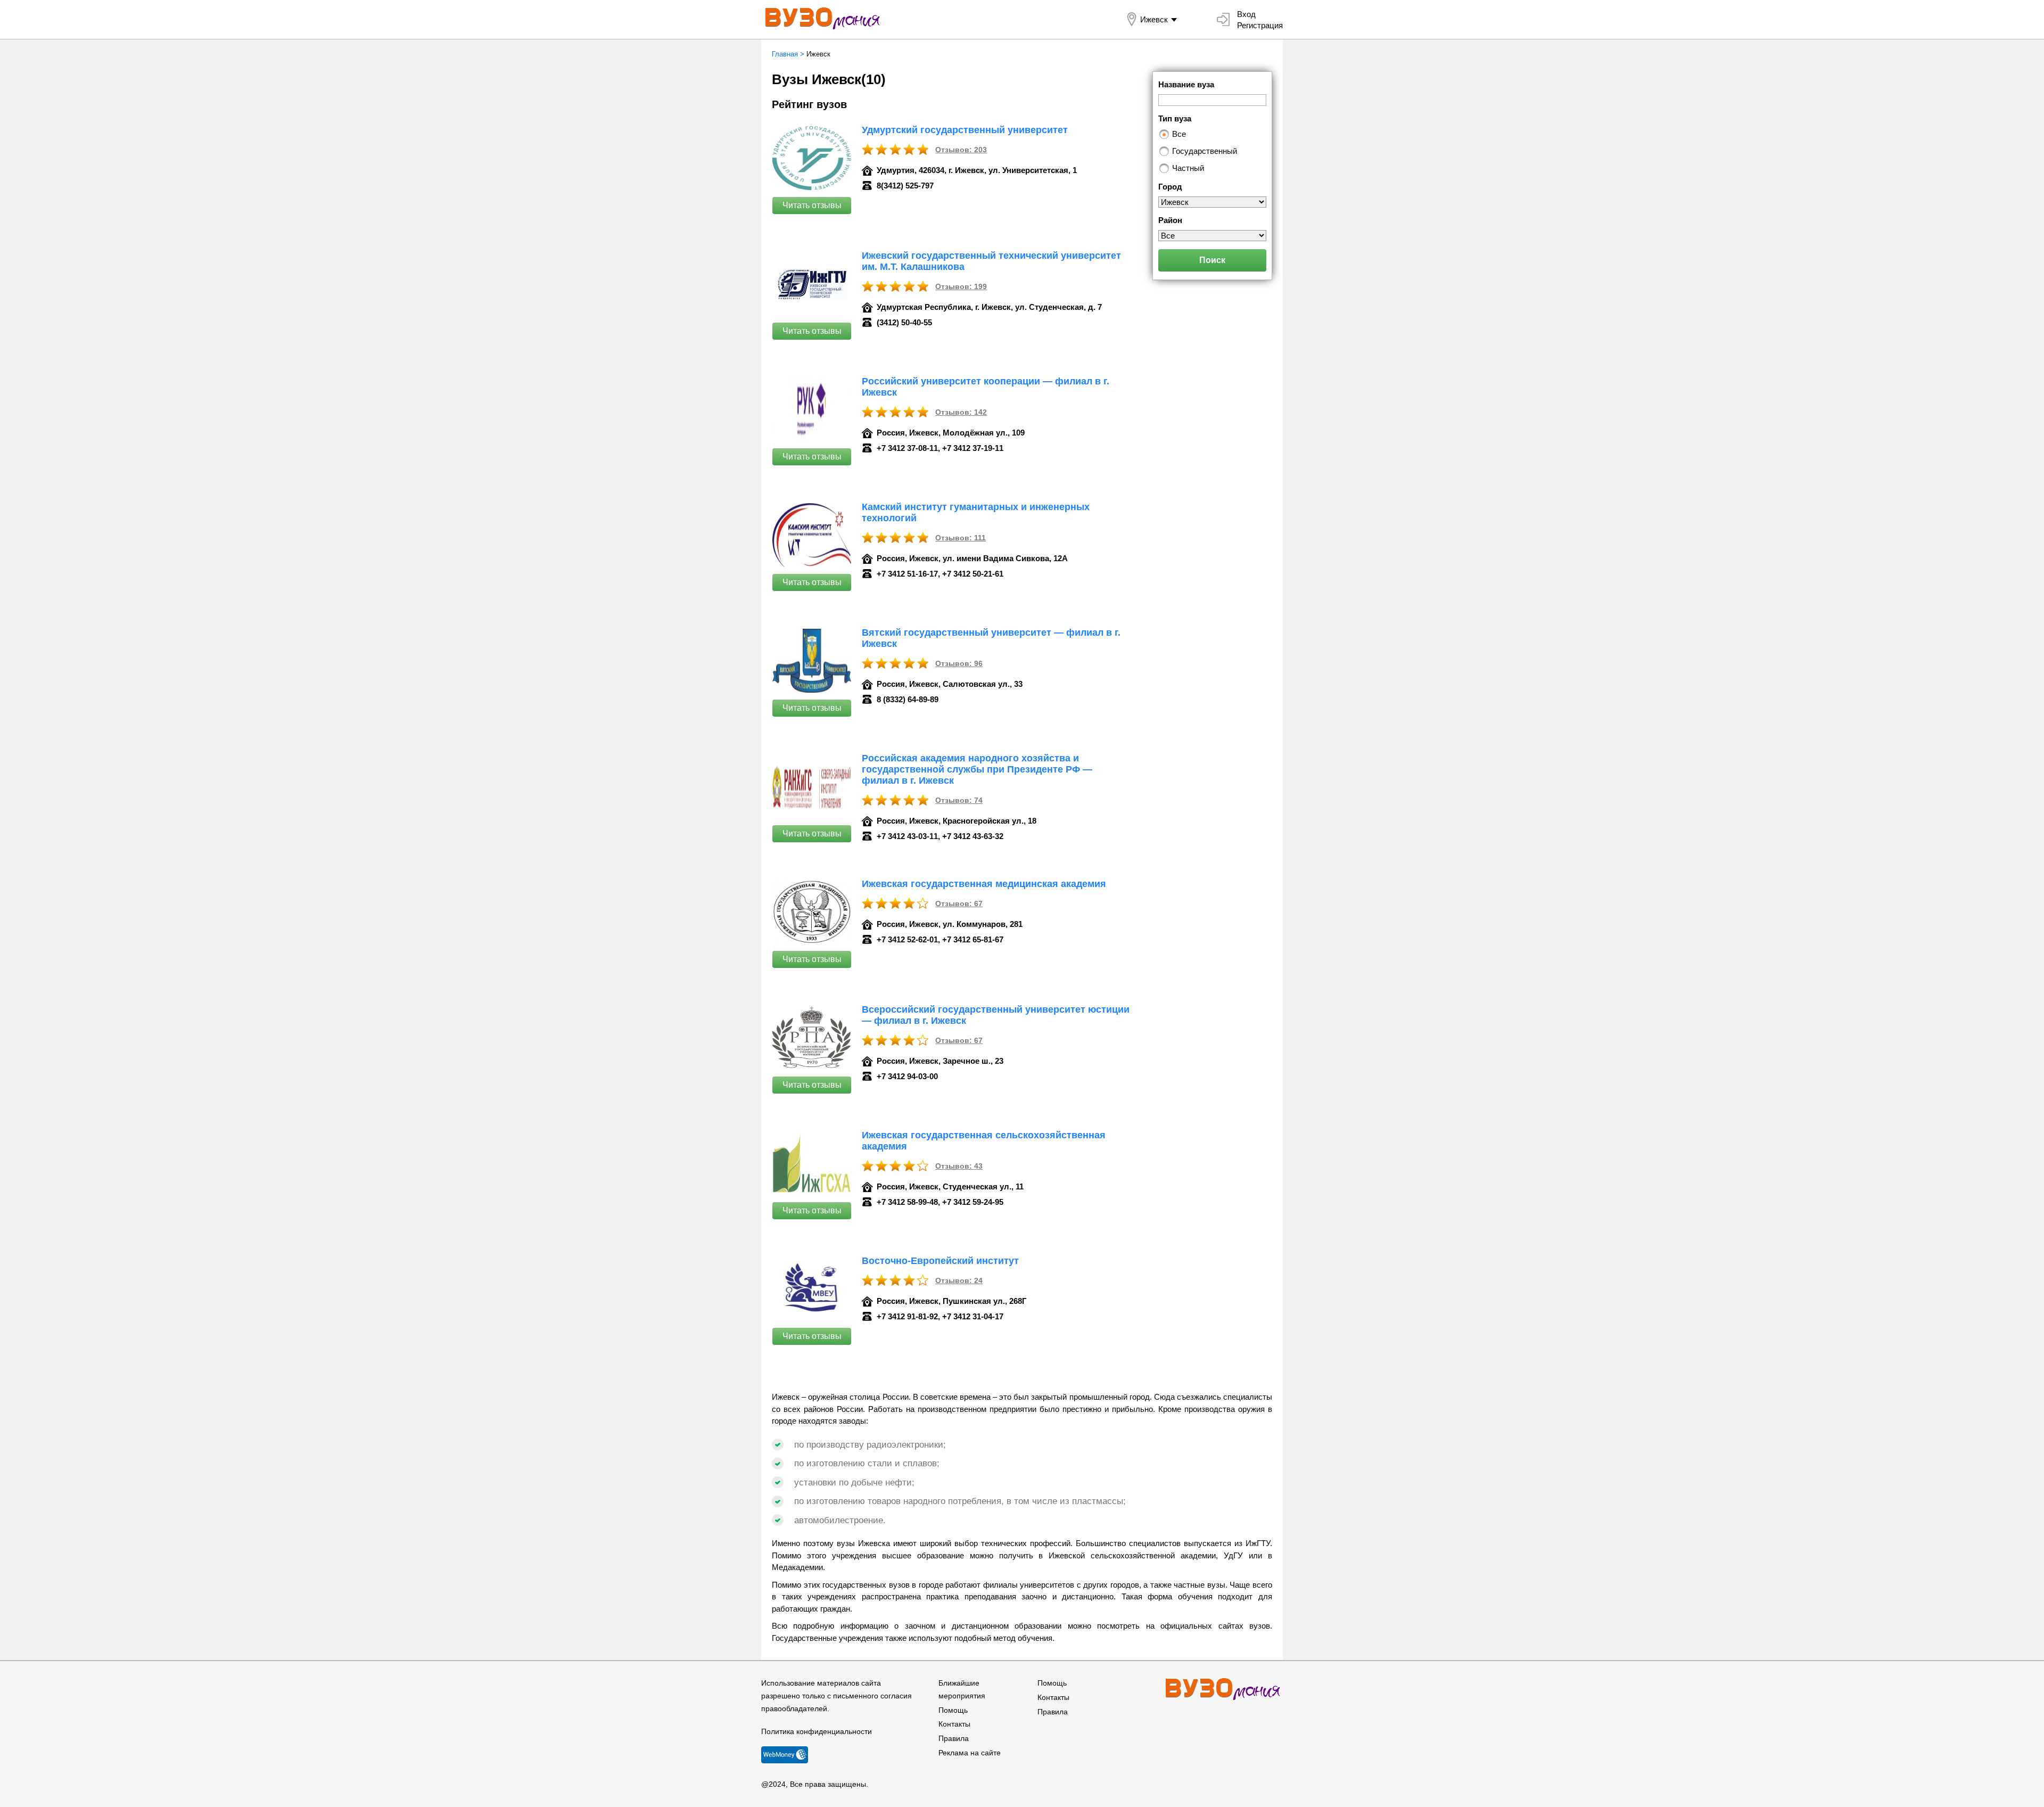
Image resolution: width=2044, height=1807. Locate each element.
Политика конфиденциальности (817, 1731)
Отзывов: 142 (961, 412)
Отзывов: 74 (959, 800)
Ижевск (1154, 19)
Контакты (954, 1724)
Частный (1188, 168)
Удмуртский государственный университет (965, 130)
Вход (1246, 14)
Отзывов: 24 (959, 1280)
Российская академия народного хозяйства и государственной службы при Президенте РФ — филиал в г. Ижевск (977, 769)
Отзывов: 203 (961, 150)
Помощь (953, 1710)
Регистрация (1260, 25)
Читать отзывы (812, 205)
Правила (954, 1738)
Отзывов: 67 (959, 904)
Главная (785, 54)
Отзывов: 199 (961, 286)
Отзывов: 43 (959, 1166)
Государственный (1205, 151)
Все (1179, 134)
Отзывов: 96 (959, 663)
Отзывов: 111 (961, 538)
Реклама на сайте (970, 1753)
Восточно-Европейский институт (940, 1261)
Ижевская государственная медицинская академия (984, 884)
